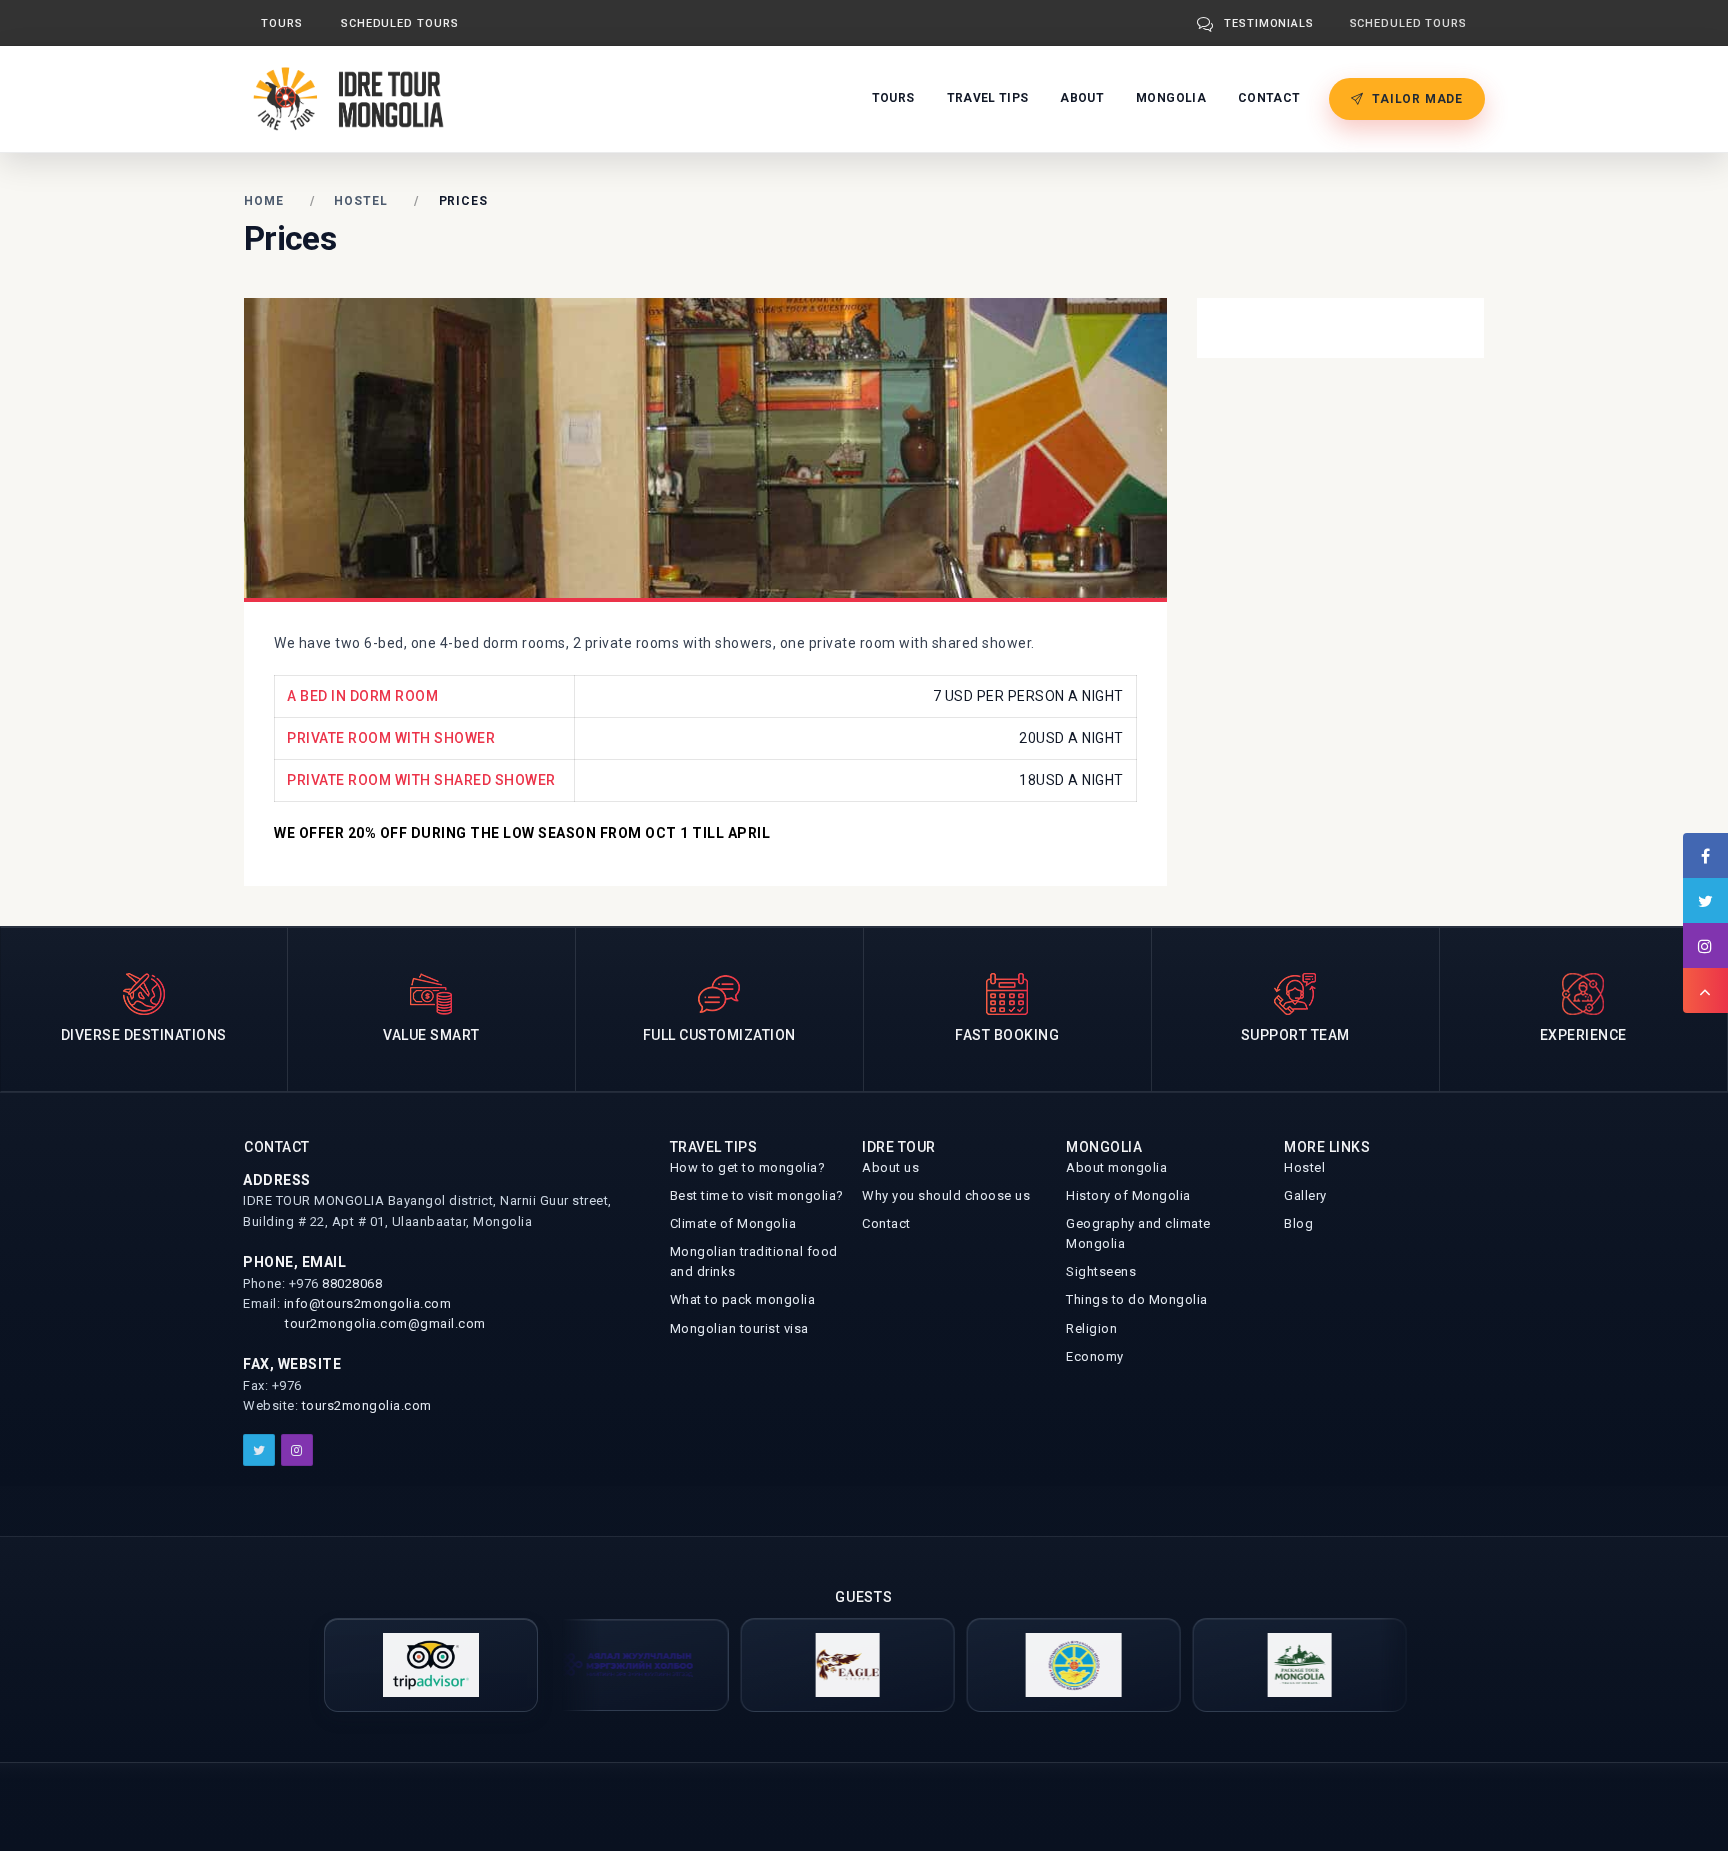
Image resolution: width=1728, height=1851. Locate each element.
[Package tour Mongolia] (1244, 1665)
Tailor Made (1417, 99)
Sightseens (1101, 1271)
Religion (1091, 1328)
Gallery (1305, 1195)
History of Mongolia (1128, 1195)
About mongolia (1116, 1167)
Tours (282, 23)
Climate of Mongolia (733, 1223)
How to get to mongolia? (748, 1167)
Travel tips (988, 98)
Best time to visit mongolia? (757, 1195)
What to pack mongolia (743, 1299)
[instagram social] (297, 1450)
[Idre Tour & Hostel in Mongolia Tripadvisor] (431, 1665)
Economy (1095, 1356)
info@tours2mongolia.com (368, 1303)
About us (890, 1167)
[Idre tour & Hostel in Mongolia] (1018, 1665)
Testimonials (1269, 23)
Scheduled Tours (400, 23)
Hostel (360, 201)
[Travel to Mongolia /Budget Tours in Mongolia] (354, 97)
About (1082, 98)
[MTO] (566, 1665)
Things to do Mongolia (1137, 1299)
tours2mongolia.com (367, 1405)
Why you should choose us (946, 1195)
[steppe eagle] (792, 1665)
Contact (1269, 98)
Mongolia (1171, 98)
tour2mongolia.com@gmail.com (385, 1323)
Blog (1298, 1223)
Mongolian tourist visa (739, 1328)
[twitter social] (259, 1450)
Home (264, 201)
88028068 (352, 1283)
